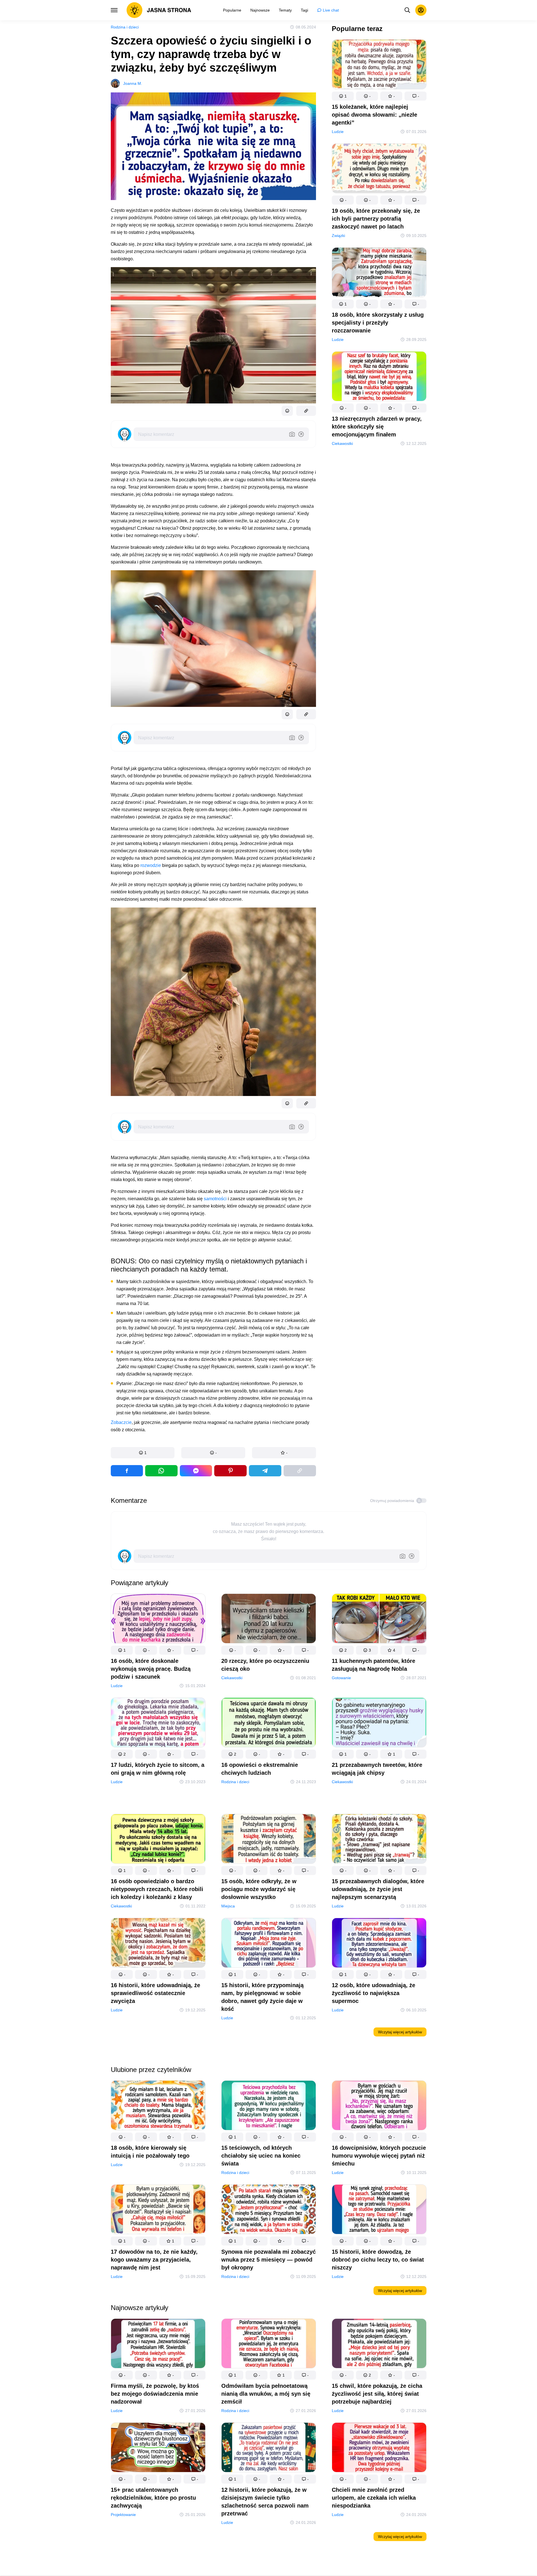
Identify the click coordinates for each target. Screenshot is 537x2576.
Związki (338, 236)
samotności (215, 1199)
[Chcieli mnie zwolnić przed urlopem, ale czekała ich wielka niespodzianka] (379, 2449)
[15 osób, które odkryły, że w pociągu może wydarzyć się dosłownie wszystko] (269, 1840)
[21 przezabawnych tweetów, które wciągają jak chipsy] (379, 1724)
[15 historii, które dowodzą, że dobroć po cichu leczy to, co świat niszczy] (379, 2210)
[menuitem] (232, 10)
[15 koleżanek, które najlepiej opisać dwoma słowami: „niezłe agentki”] (379, 66)
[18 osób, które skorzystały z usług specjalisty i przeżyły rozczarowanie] (379, 273)
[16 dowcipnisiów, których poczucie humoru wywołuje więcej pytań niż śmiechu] (379, 2106)
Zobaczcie (121, 1422)
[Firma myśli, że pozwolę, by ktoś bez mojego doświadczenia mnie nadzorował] (158, 2345)
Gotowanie (341, 1678)
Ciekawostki (342, 443)
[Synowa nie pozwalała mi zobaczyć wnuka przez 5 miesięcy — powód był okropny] (269, 2210)
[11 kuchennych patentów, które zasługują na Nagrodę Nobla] (379, 1620)
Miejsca (228, 1906)
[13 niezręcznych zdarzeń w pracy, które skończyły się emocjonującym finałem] (379, 377)
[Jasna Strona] (159, 10)
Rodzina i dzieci (125, 27)
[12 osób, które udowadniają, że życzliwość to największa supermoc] (379, 1944)
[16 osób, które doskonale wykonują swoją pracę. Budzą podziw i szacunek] (158, 1620)
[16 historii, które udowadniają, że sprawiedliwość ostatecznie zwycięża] (158, 1944)
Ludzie (338, 132)
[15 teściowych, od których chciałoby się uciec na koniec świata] (269, 2106)
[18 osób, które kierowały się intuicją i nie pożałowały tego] (158, 2106)
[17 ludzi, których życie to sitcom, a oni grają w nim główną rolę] (158, 1724)
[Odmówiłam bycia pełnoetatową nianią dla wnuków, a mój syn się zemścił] (269, 2345)
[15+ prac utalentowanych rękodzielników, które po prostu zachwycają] (158, 2449)
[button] (143, 1453)
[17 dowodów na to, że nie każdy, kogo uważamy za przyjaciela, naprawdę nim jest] (158, 2210)
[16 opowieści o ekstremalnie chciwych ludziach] (269, 1724)
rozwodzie (151, 865)
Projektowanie (123, 2515)
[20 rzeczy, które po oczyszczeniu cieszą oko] (269, 1620)
